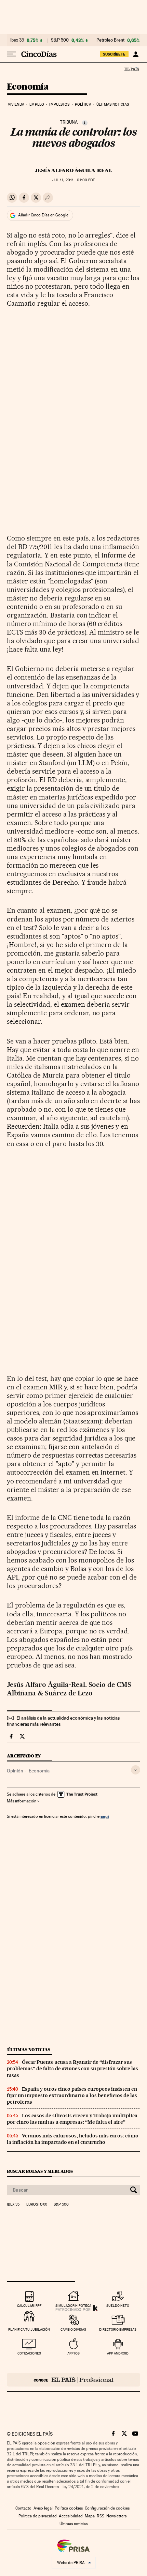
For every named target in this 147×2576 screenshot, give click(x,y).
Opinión (15, 1771)
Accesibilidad (71, 2516)
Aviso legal (43, 2508)
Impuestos (59, 104)
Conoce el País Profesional (73, 2380)
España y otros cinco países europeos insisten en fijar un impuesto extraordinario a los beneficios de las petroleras (72, 2095)
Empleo (37, 104)
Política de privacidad (38, 2516)
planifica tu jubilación (29, 2329)
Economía (28, 87)
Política (83, 104)
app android (118, 2353)
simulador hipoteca (73, 2306)
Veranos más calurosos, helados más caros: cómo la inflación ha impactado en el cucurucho (73, 2139)
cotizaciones (29, 2353)
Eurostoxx (37, 2205)
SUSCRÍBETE (114, 54)
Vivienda (16, 104)
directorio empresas (118, 2329)
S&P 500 (60, 40)
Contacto (23, 2508)
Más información (22, 1801)
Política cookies (69, 2508)
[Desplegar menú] (12, 54)
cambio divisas (73, 2329)
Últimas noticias (113, 104)
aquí (105, 1816)
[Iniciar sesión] (136, 54)
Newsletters (116, 2516)
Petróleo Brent (110, 40)
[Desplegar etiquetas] (136, 1770)
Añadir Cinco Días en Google (43, 215)
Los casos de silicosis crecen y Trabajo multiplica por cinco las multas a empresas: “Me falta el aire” (72, 2119)
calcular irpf (29, 2306)
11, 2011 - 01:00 (73, 180)
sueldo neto (118, 2306)
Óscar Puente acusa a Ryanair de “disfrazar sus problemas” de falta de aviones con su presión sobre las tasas (72, 2069)
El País (132, 69)
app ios (73, 2353)
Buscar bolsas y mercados (40, 2171)
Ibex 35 (17, 40)
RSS (101, 2516)
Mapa (90, 2516)
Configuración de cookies (107, 2508)
